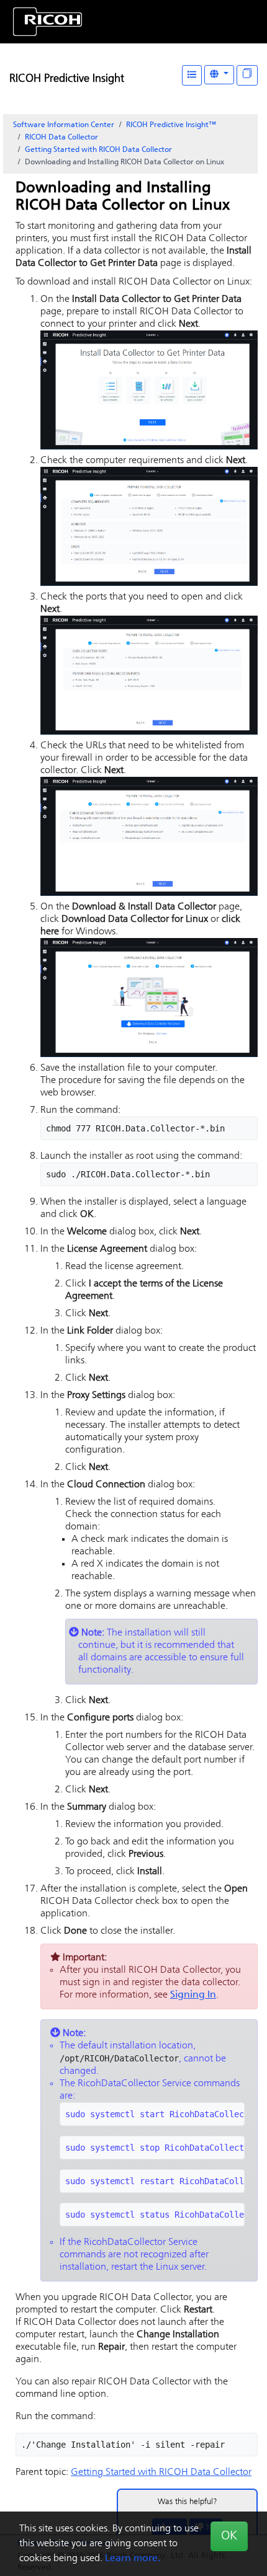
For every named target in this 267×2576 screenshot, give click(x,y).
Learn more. (133, 2559)
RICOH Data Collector (61, 138)
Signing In (193, 1995)
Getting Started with (98, 150)
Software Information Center (64, 125)
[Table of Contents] (192, 75)
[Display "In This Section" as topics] (247, 75)
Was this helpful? (188, 2502)
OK (229, 2536)
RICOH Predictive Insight (67, 79)
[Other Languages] (219, 75)
